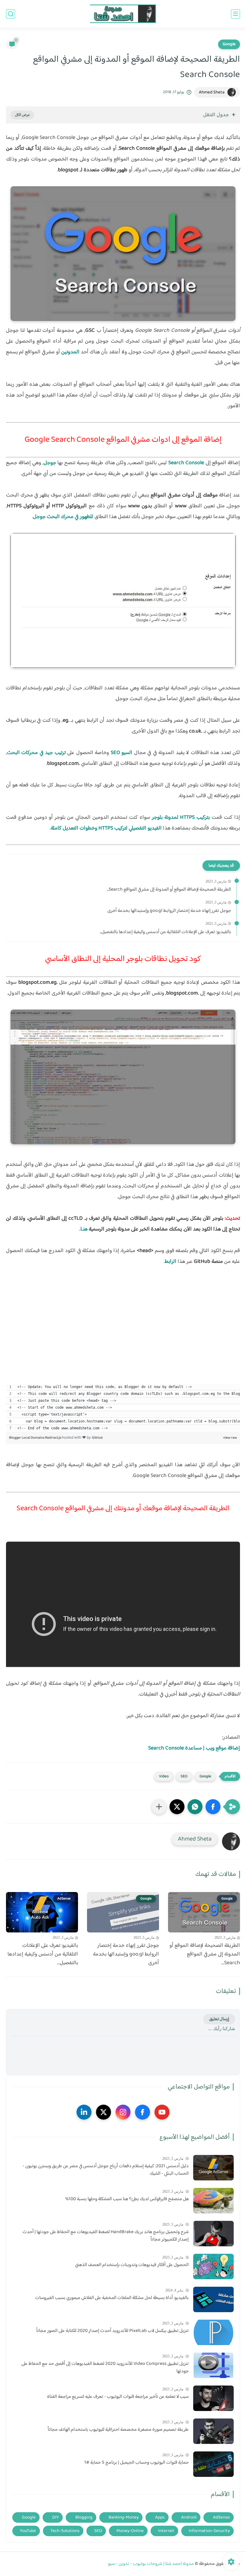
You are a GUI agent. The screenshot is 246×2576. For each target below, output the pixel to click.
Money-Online (130, 2531)
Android (189, 2517)
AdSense (221, 2517)
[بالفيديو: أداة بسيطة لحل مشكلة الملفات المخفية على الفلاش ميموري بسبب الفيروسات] (213, 2299)
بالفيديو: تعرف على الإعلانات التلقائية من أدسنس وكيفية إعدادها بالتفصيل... (165, 932)
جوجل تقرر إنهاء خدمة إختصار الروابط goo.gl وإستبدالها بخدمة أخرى (169, 911)
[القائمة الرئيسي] (235, 14)
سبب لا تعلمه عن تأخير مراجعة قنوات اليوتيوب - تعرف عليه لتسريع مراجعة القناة (118, 2397)
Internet (166, 2531)
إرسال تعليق (219, 2019)
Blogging (84, 2517)
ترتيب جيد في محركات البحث (36, 753)
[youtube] (162, 2112)
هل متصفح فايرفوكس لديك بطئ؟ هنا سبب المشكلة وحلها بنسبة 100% (127, 2199)
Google (229, 44)
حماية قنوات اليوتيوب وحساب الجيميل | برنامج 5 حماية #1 (136, 2463)
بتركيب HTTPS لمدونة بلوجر (181, 818)
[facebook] (142, 2112)
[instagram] (123, 2112)
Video (164, 1776)
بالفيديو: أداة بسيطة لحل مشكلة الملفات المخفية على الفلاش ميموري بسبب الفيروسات (112, 2298)
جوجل (50, 463)
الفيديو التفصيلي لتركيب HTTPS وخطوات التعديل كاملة (106, 828)
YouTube (28, 2531)
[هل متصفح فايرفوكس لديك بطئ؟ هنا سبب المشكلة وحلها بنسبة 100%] (213, 2201)
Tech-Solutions (65, 2531)
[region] (123, 1407)
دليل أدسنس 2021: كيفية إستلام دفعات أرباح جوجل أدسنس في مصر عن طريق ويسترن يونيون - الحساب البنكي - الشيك (106, 2170)
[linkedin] (84, 2112)
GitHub (97, 1438)
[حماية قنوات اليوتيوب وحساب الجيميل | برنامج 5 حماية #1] (213, 2464)
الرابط (171, 1262)
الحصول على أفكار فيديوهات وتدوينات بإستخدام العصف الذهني (132, 2265)
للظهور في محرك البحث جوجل (63, 517)
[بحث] (10, 14)
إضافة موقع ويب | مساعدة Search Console (194, 1748)
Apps (160, 2517)
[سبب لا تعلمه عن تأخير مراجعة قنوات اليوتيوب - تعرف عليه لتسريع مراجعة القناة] (213, 2398)
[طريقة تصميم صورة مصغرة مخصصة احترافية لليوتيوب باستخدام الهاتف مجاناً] (213, 2431)
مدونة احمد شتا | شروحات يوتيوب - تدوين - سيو (151, 2564)
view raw (230, 1438)
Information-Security (209, 2531)
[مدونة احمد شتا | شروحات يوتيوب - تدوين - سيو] (123, 14)
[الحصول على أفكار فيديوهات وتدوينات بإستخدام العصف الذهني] (213, 2267)
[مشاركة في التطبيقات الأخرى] (159, 1807)
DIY (55, 2517)
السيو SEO (121, 753)
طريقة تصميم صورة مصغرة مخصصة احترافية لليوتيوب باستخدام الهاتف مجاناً (118, 2430)
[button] (213, 1807)
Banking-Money (124, 2517)
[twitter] (103, 2112)
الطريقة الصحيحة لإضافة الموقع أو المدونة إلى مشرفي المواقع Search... (169, 890)
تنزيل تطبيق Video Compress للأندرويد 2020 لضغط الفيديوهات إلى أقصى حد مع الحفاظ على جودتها (105, 2368)
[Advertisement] (123, 1337)
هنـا (84, 1229)
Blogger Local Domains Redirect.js (35, 1438)
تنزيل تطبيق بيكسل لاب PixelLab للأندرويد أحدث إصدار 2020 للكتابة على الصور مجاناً (112, 2331)
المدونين (70, 352)
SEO (184, 1776)
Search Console (186, 463)
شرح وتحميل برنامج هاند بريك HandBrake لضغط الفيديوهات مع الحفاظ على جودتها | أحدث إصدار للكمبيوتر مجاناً (106, 2236)
